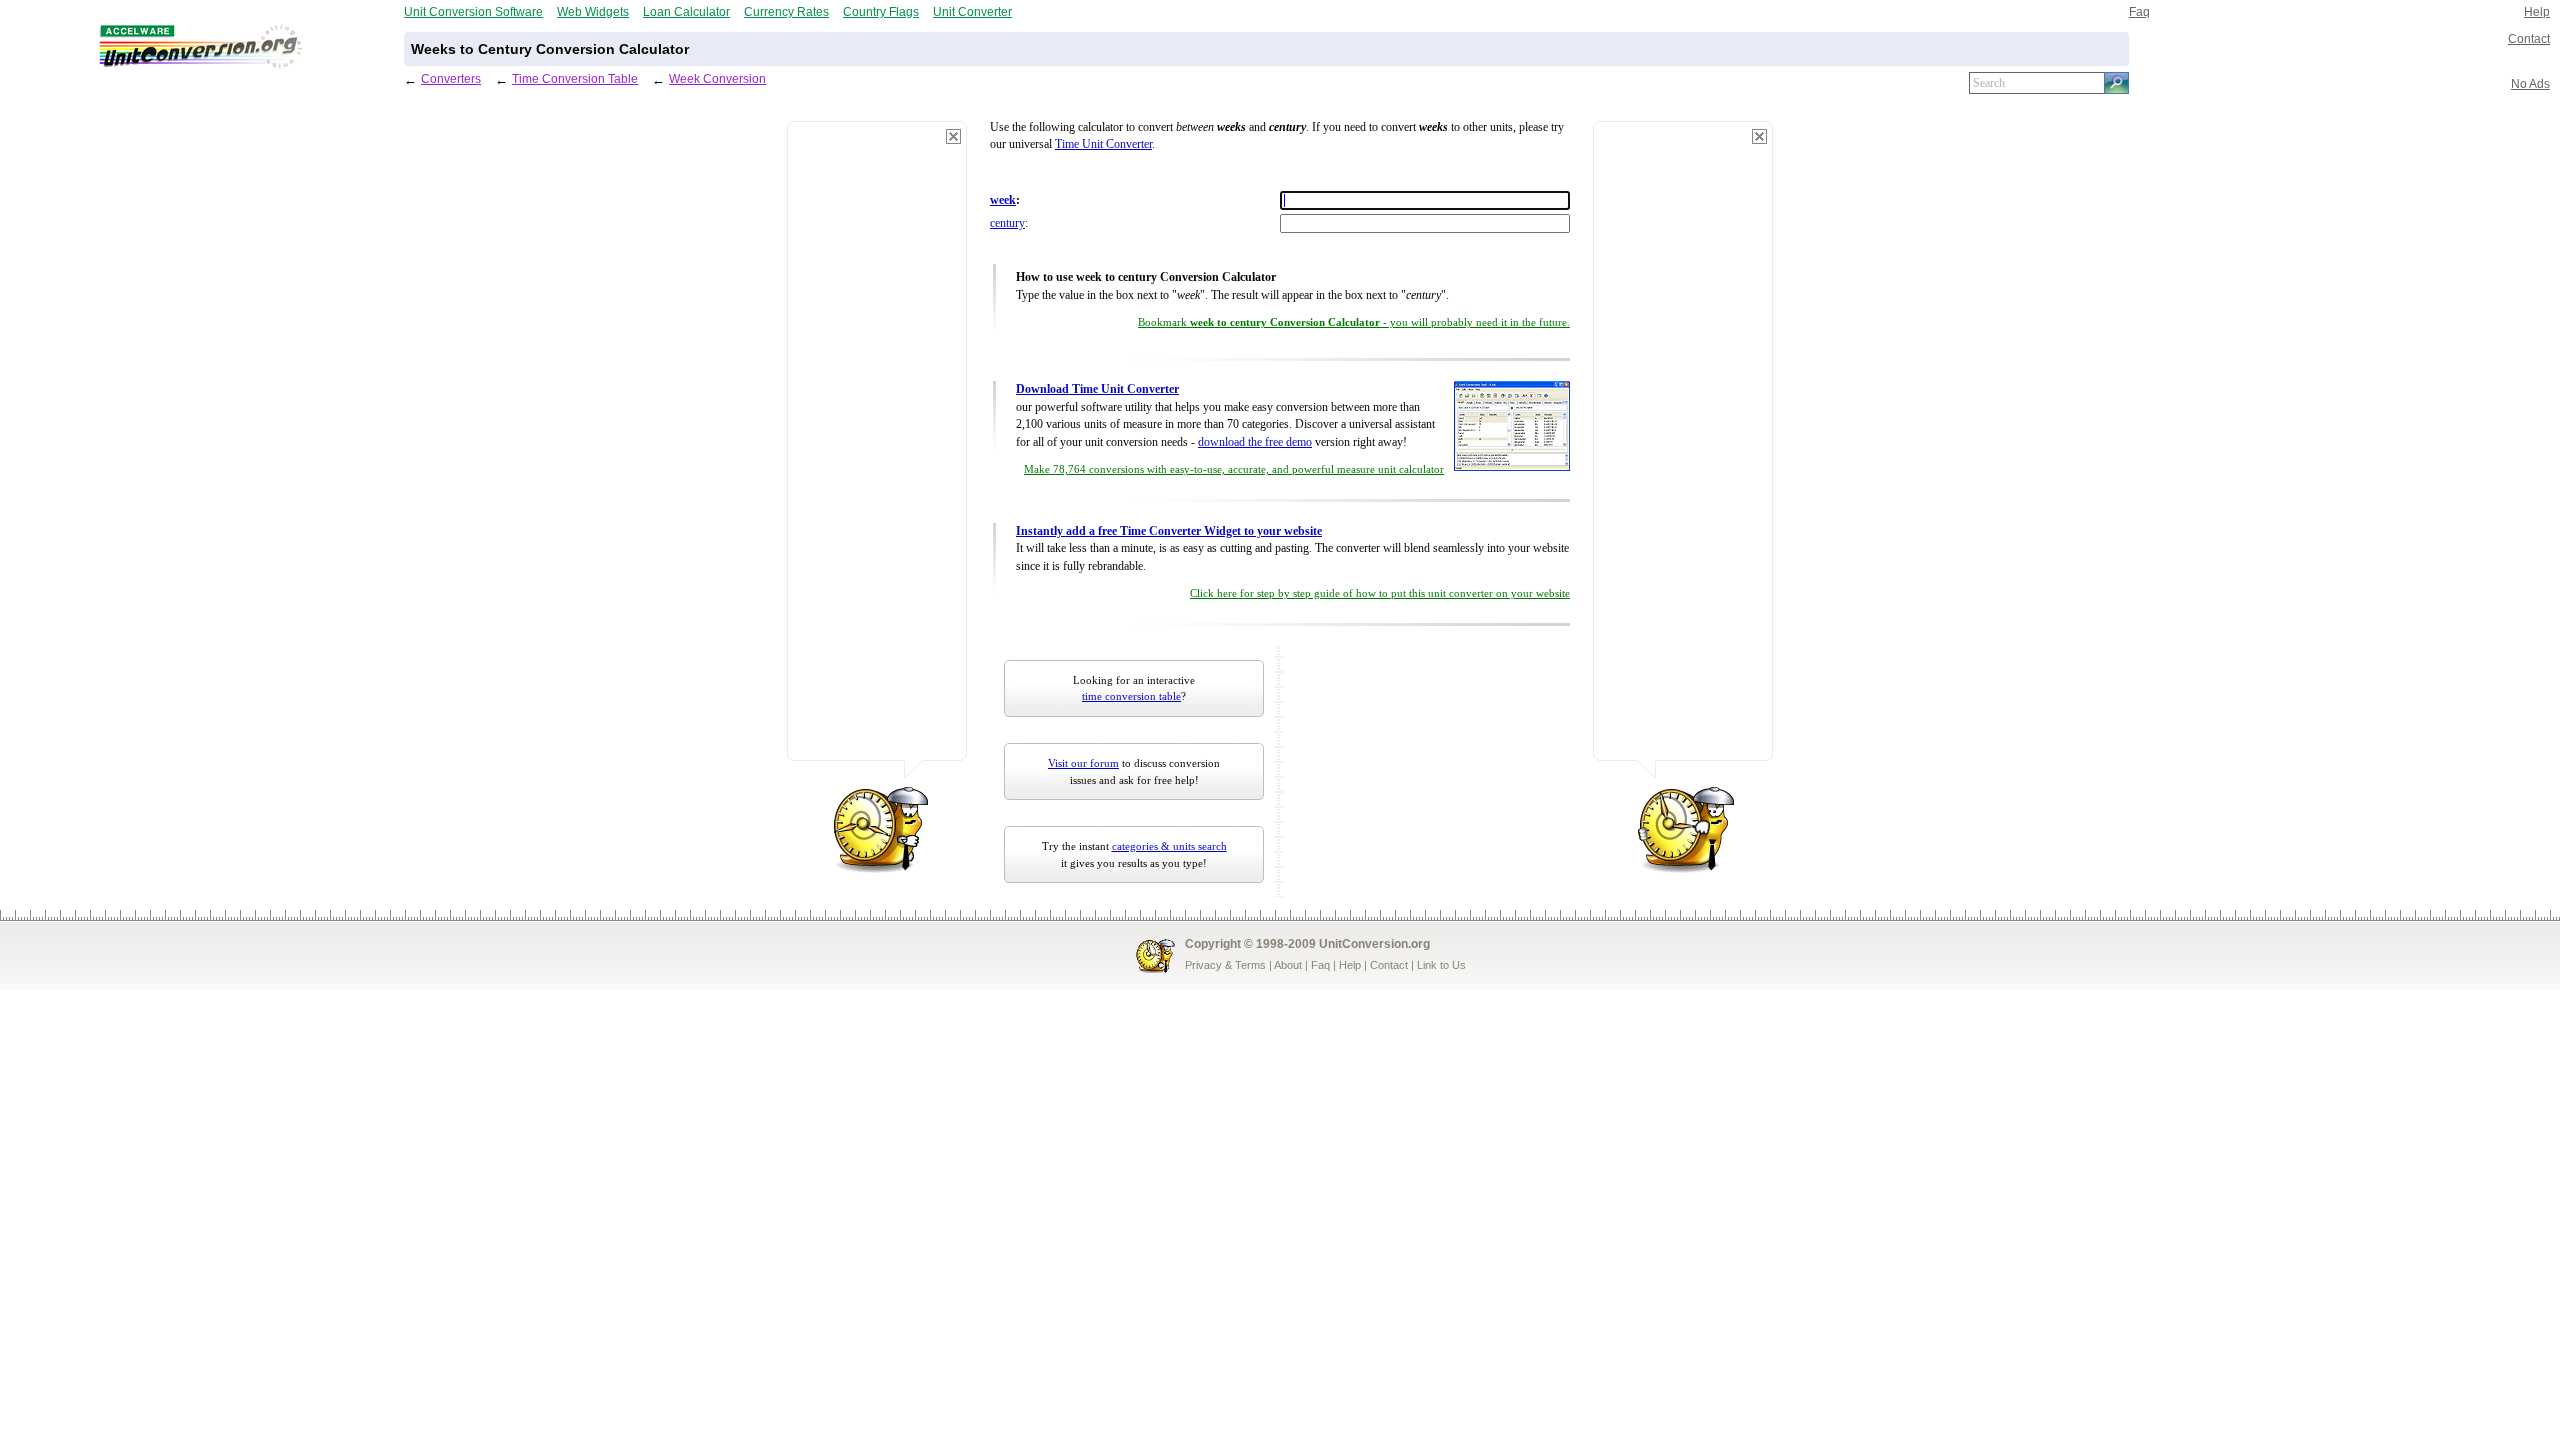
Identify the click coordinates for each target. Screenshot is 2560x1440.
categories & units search (1169, 846)
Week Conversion (717, 78)
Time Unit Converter (1103, 144)
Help (2537, 11)
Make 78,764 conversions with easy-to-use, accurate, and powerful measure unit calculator (1234, 469)
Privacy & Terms (1225, 965)
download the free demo (1255, 442)
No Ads (2530, 83)
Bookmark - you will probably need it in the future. (1354, 322)
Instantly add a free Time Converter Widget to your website (1169, 531)
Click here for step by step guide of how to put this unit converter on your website (1380, 593)
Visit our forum (1083, 763)
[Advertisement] (877, 450)
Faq (2139, 11)
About (1288, 965)
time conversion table (1131, 696)
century (1007, 223)
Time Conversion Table (575, 78)
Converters (451, 78)
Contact (2529, 38)
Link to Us (1441, 965)
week (1003, 200)
